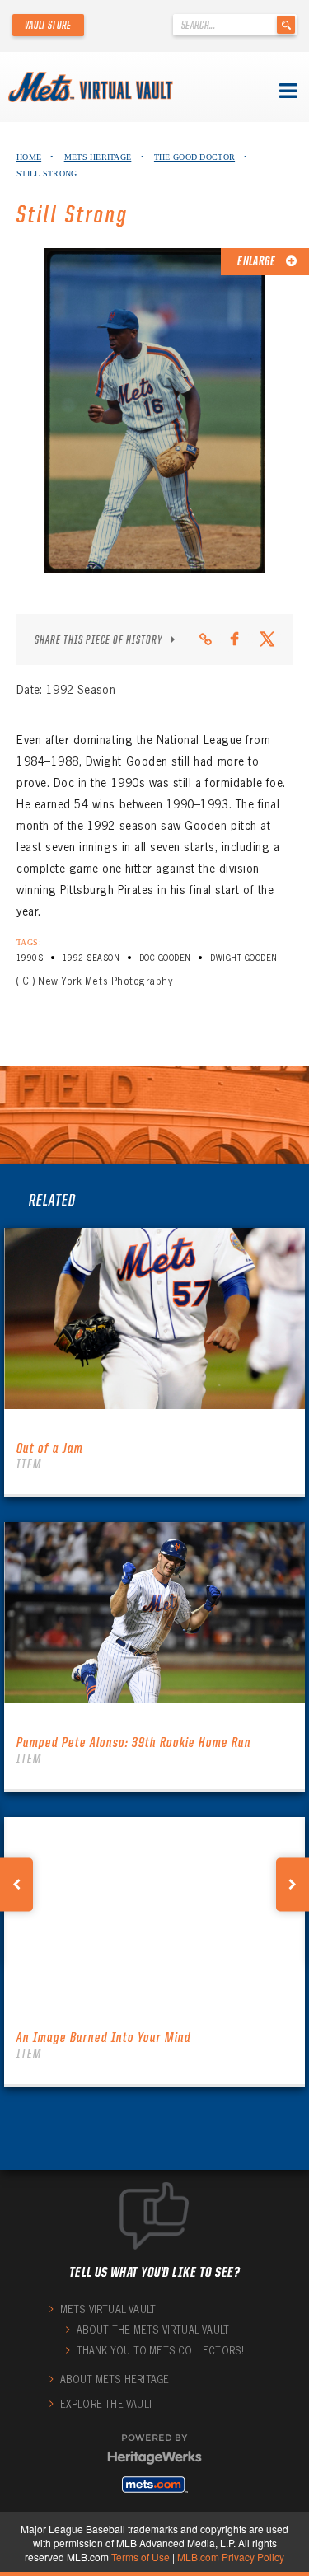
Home (29, 157)
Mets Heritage (98, 157)
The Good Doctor (194, 157)
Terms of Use (140, 2557)
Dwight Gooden (243, 958)
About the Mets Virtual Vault (153, 2330)
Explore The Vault (107, 2404)
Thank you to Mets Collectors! (161, 2351)
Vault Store (48, 25)
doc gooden (165, 958)
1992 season (91, 958)
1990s (30, 958)
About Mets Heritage (115, 2379)
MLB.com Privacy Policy (231, 2557)
